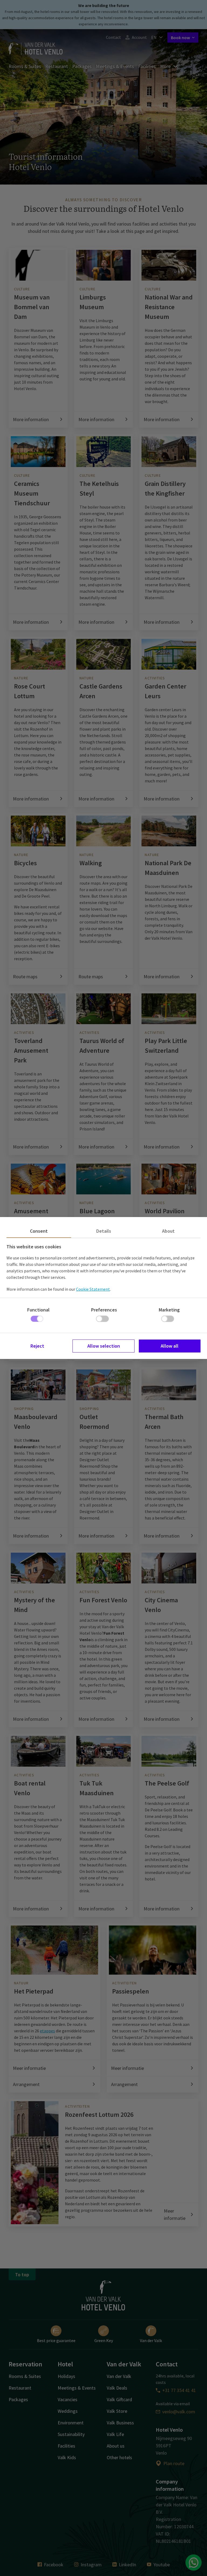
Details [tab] (104, 1231)
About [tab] (168, 1231)
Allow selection (104, 1346)
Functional (38, 1310)
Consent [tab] (39, 1231)
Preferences (104, 1310)
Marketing (169, 1310)
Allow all (170, 1346)
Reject (37, 1346)
